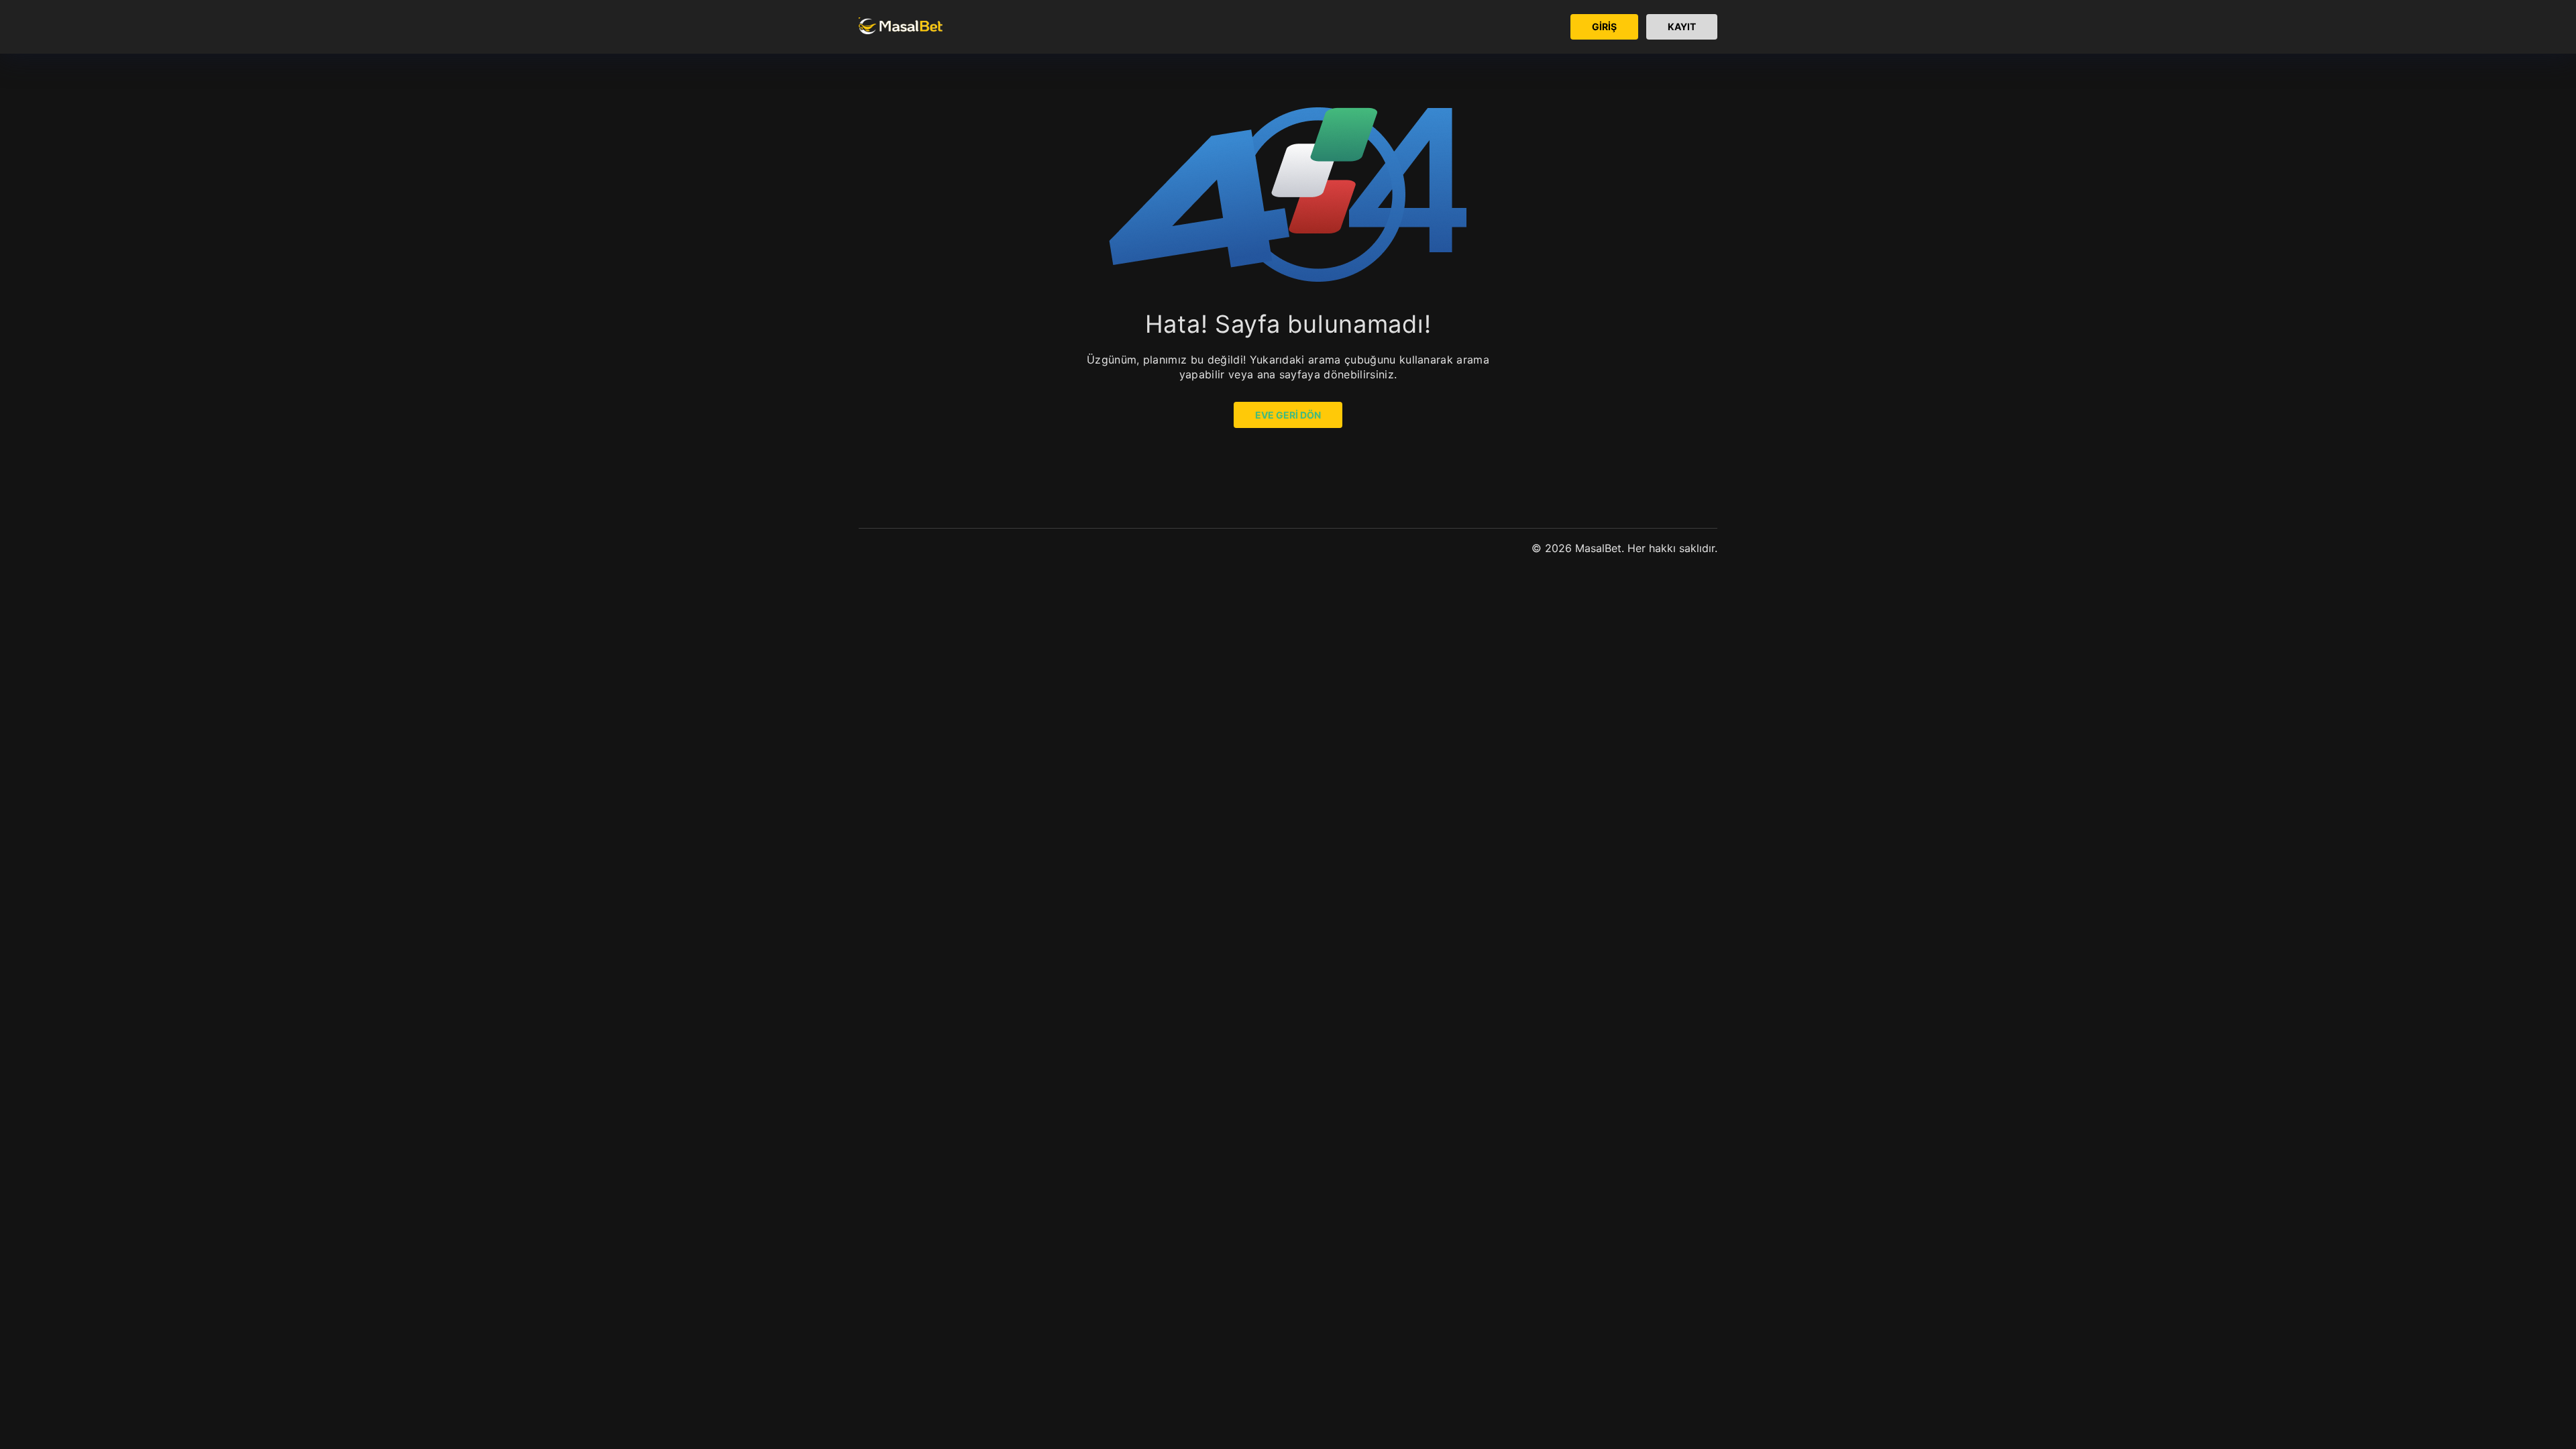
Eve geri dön (1288, 415)
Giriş (1604, 26)
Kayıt (1682, 26)
